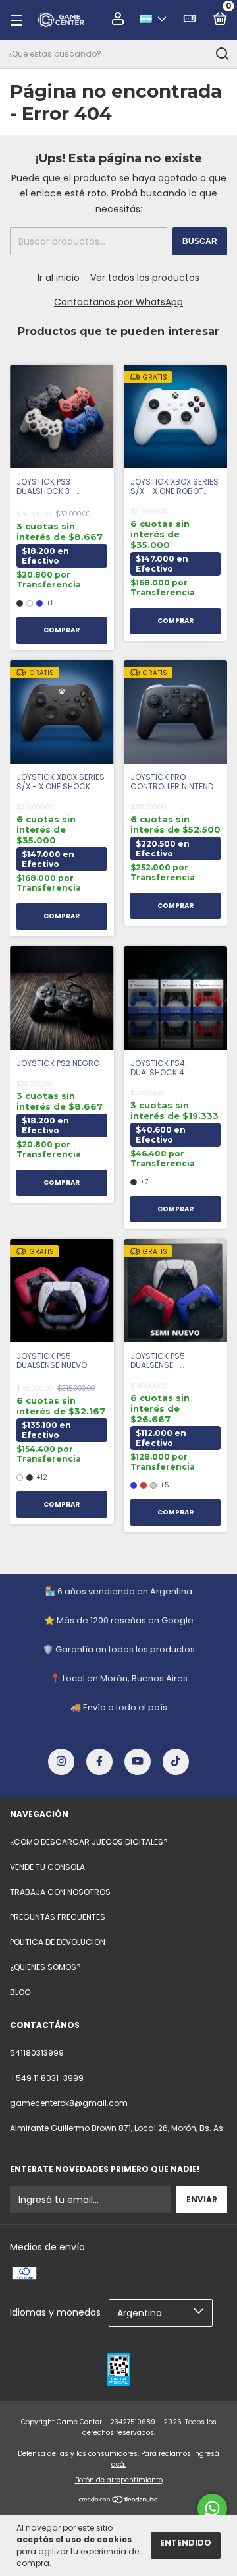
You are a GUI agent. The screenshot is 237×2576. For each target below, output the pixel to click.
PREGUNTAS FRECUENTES (58, 1917)
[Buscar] (222, 54)
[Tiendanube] (119, 2501)
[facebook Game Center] (99, 1762)
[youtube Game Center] (138, 1762)
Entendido (186, 2543)
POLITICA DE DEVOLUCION (58, 1942)
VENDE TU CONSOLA (47, 1867)
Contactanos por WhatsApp (118, 302)
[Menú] (20, 20)
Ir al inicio (59, 278)
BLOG (20, 1992)
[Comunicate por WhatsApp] (212, 2508)
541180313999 (37, 2053)
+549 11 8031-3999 (47, 2078)
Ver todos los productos (145, 278)
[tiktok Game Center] (176, 1762)
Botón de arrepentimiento (119, 2480)
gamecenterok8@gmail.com (69, 2103)
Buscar (200, 241)
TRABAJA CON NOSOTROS (60, 1892)
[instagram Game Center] (61, 1762)
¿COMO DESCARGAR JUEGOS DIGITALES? (89, 1842)
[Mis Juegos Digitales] (190, 21)
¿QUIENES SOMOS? (45, 1967)
